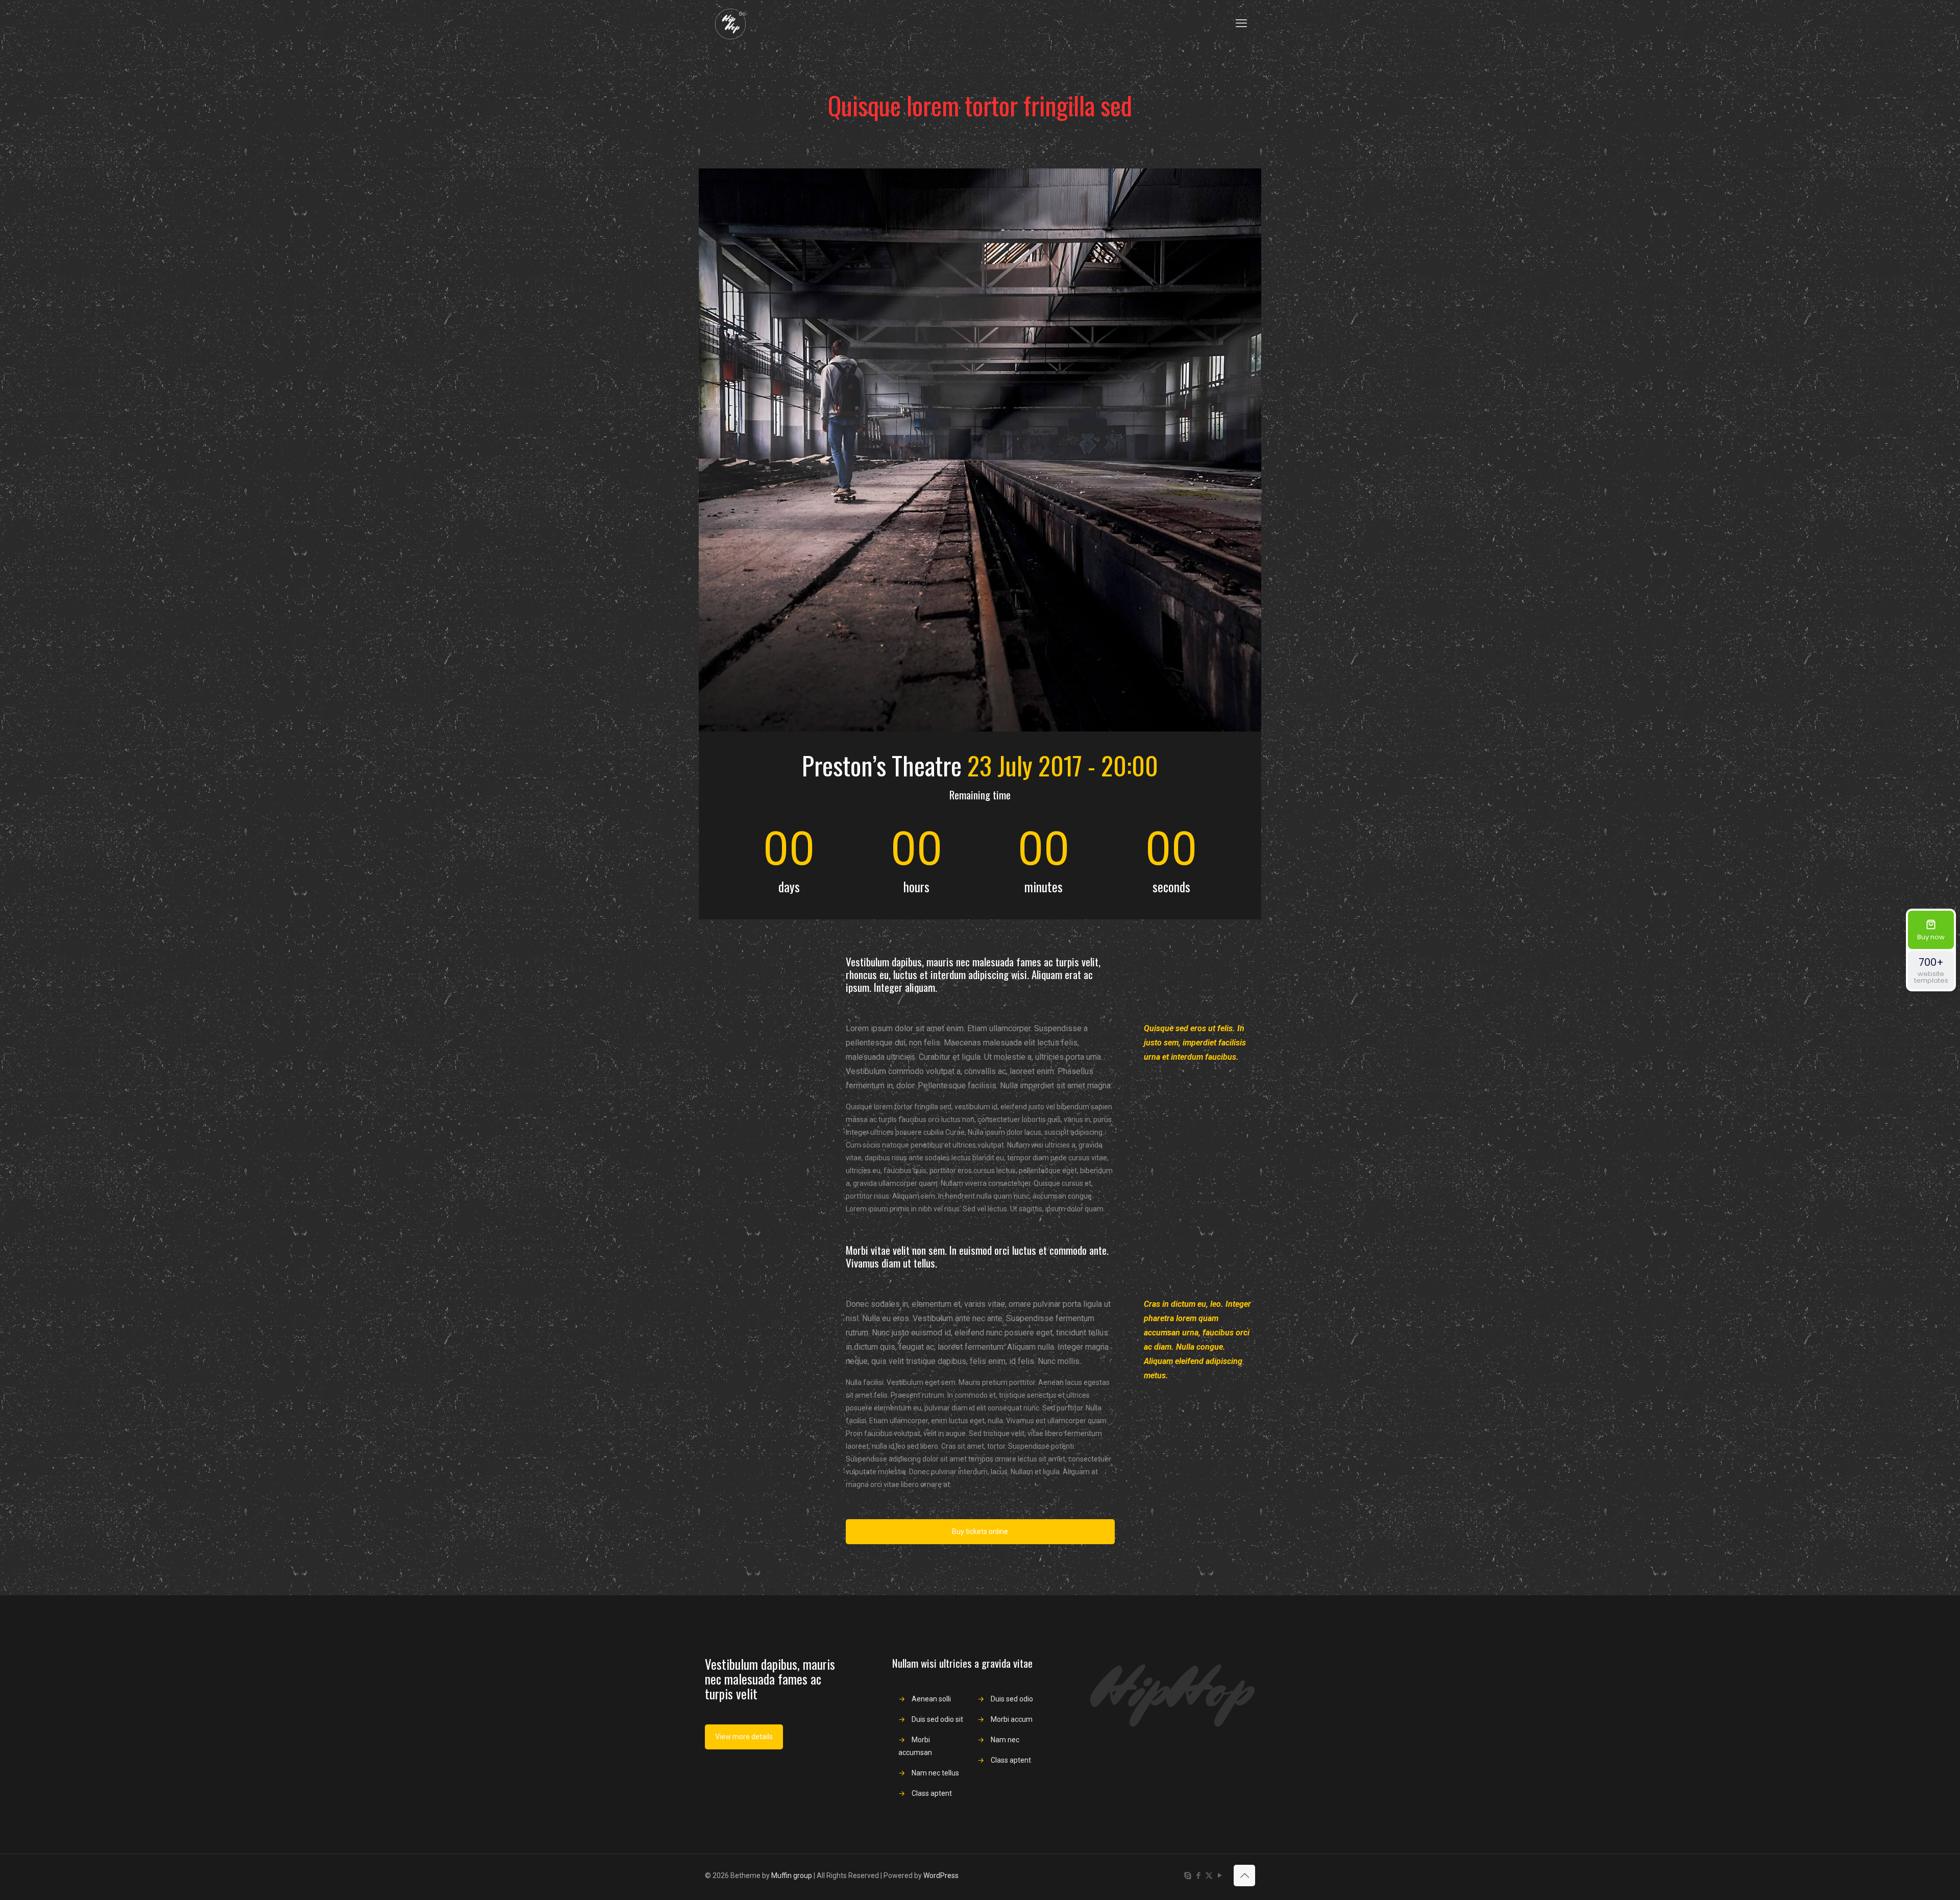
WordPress (941, 1875)
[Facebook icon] (1198, 1875)
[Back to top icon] (1244, 1875)
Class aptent (932, 1793)
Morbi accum (1012, 1719)
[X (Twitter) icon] (1209, 1875)
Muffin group (792, 1875)
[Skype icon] (1187, 1875)
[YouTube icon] (1220, 1875)
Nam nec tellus (935, 1773)
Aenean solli (931, 1699)
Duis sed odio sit (937, 1719)
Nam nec (1005, 1740)
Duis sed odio (1012, 1699)
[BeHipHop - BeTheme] (730, 23)
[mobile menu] (1241, 23)
